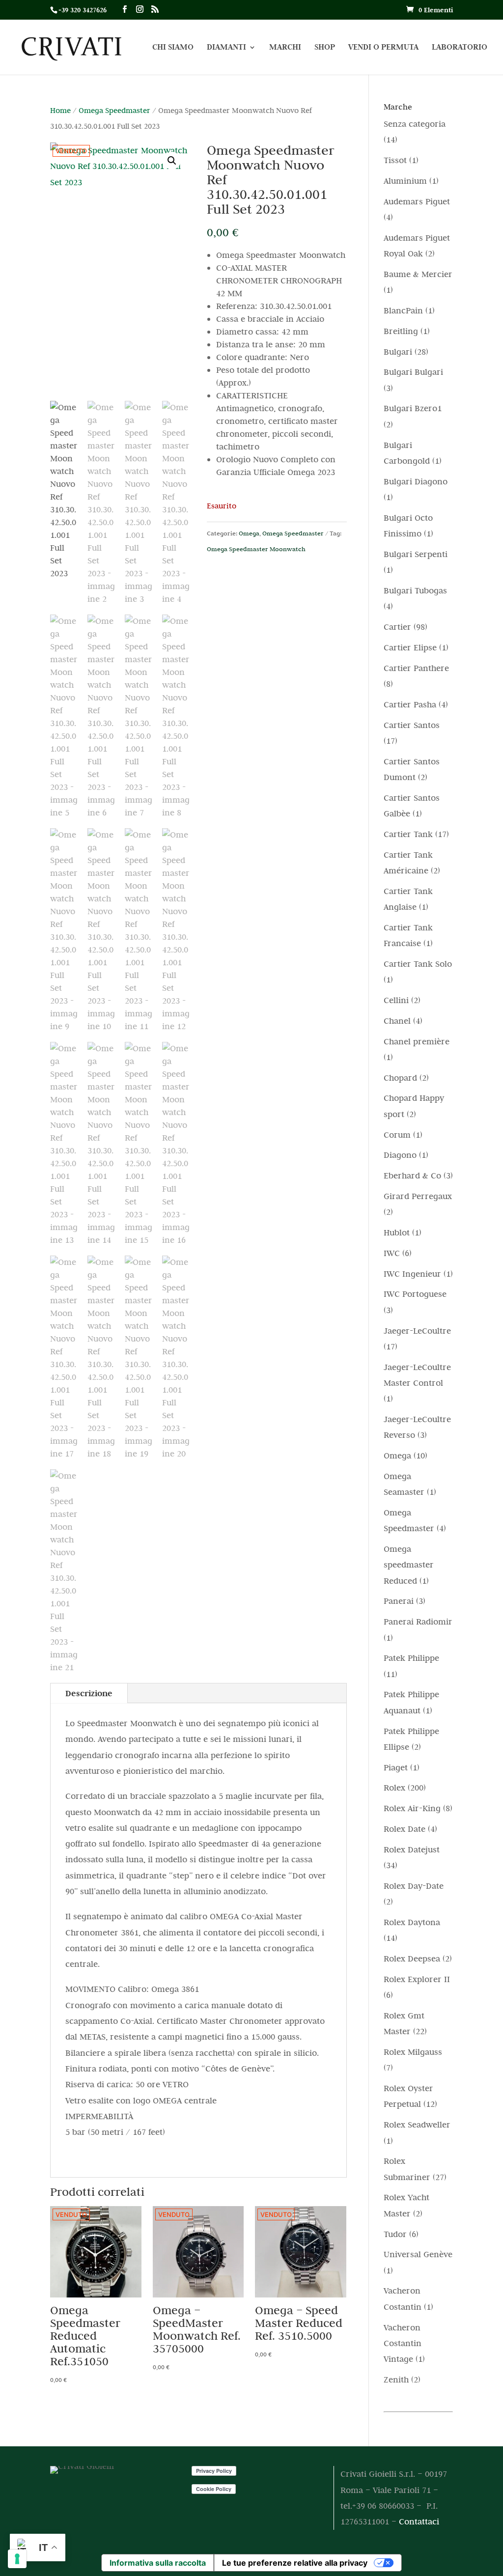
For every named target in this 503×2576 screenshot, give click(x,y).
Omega (249, 533)
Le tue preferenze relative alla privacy (295, 2563)
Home (60, 110)
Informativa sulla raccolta (158, 2563)
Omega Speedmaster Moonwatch (256, 549)
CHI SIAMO (173, 48)
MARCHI (285, 48)
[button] (172, 161)
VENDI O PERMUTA (383, 48)
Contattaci (419, 2521)
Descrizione (89, 1693)
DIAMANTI (226, 48)
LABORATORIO (460, 48)
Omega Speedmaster (114, 110)
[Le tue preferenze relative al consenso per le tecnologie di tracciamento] (17, 2559)
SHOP (325, 48)
